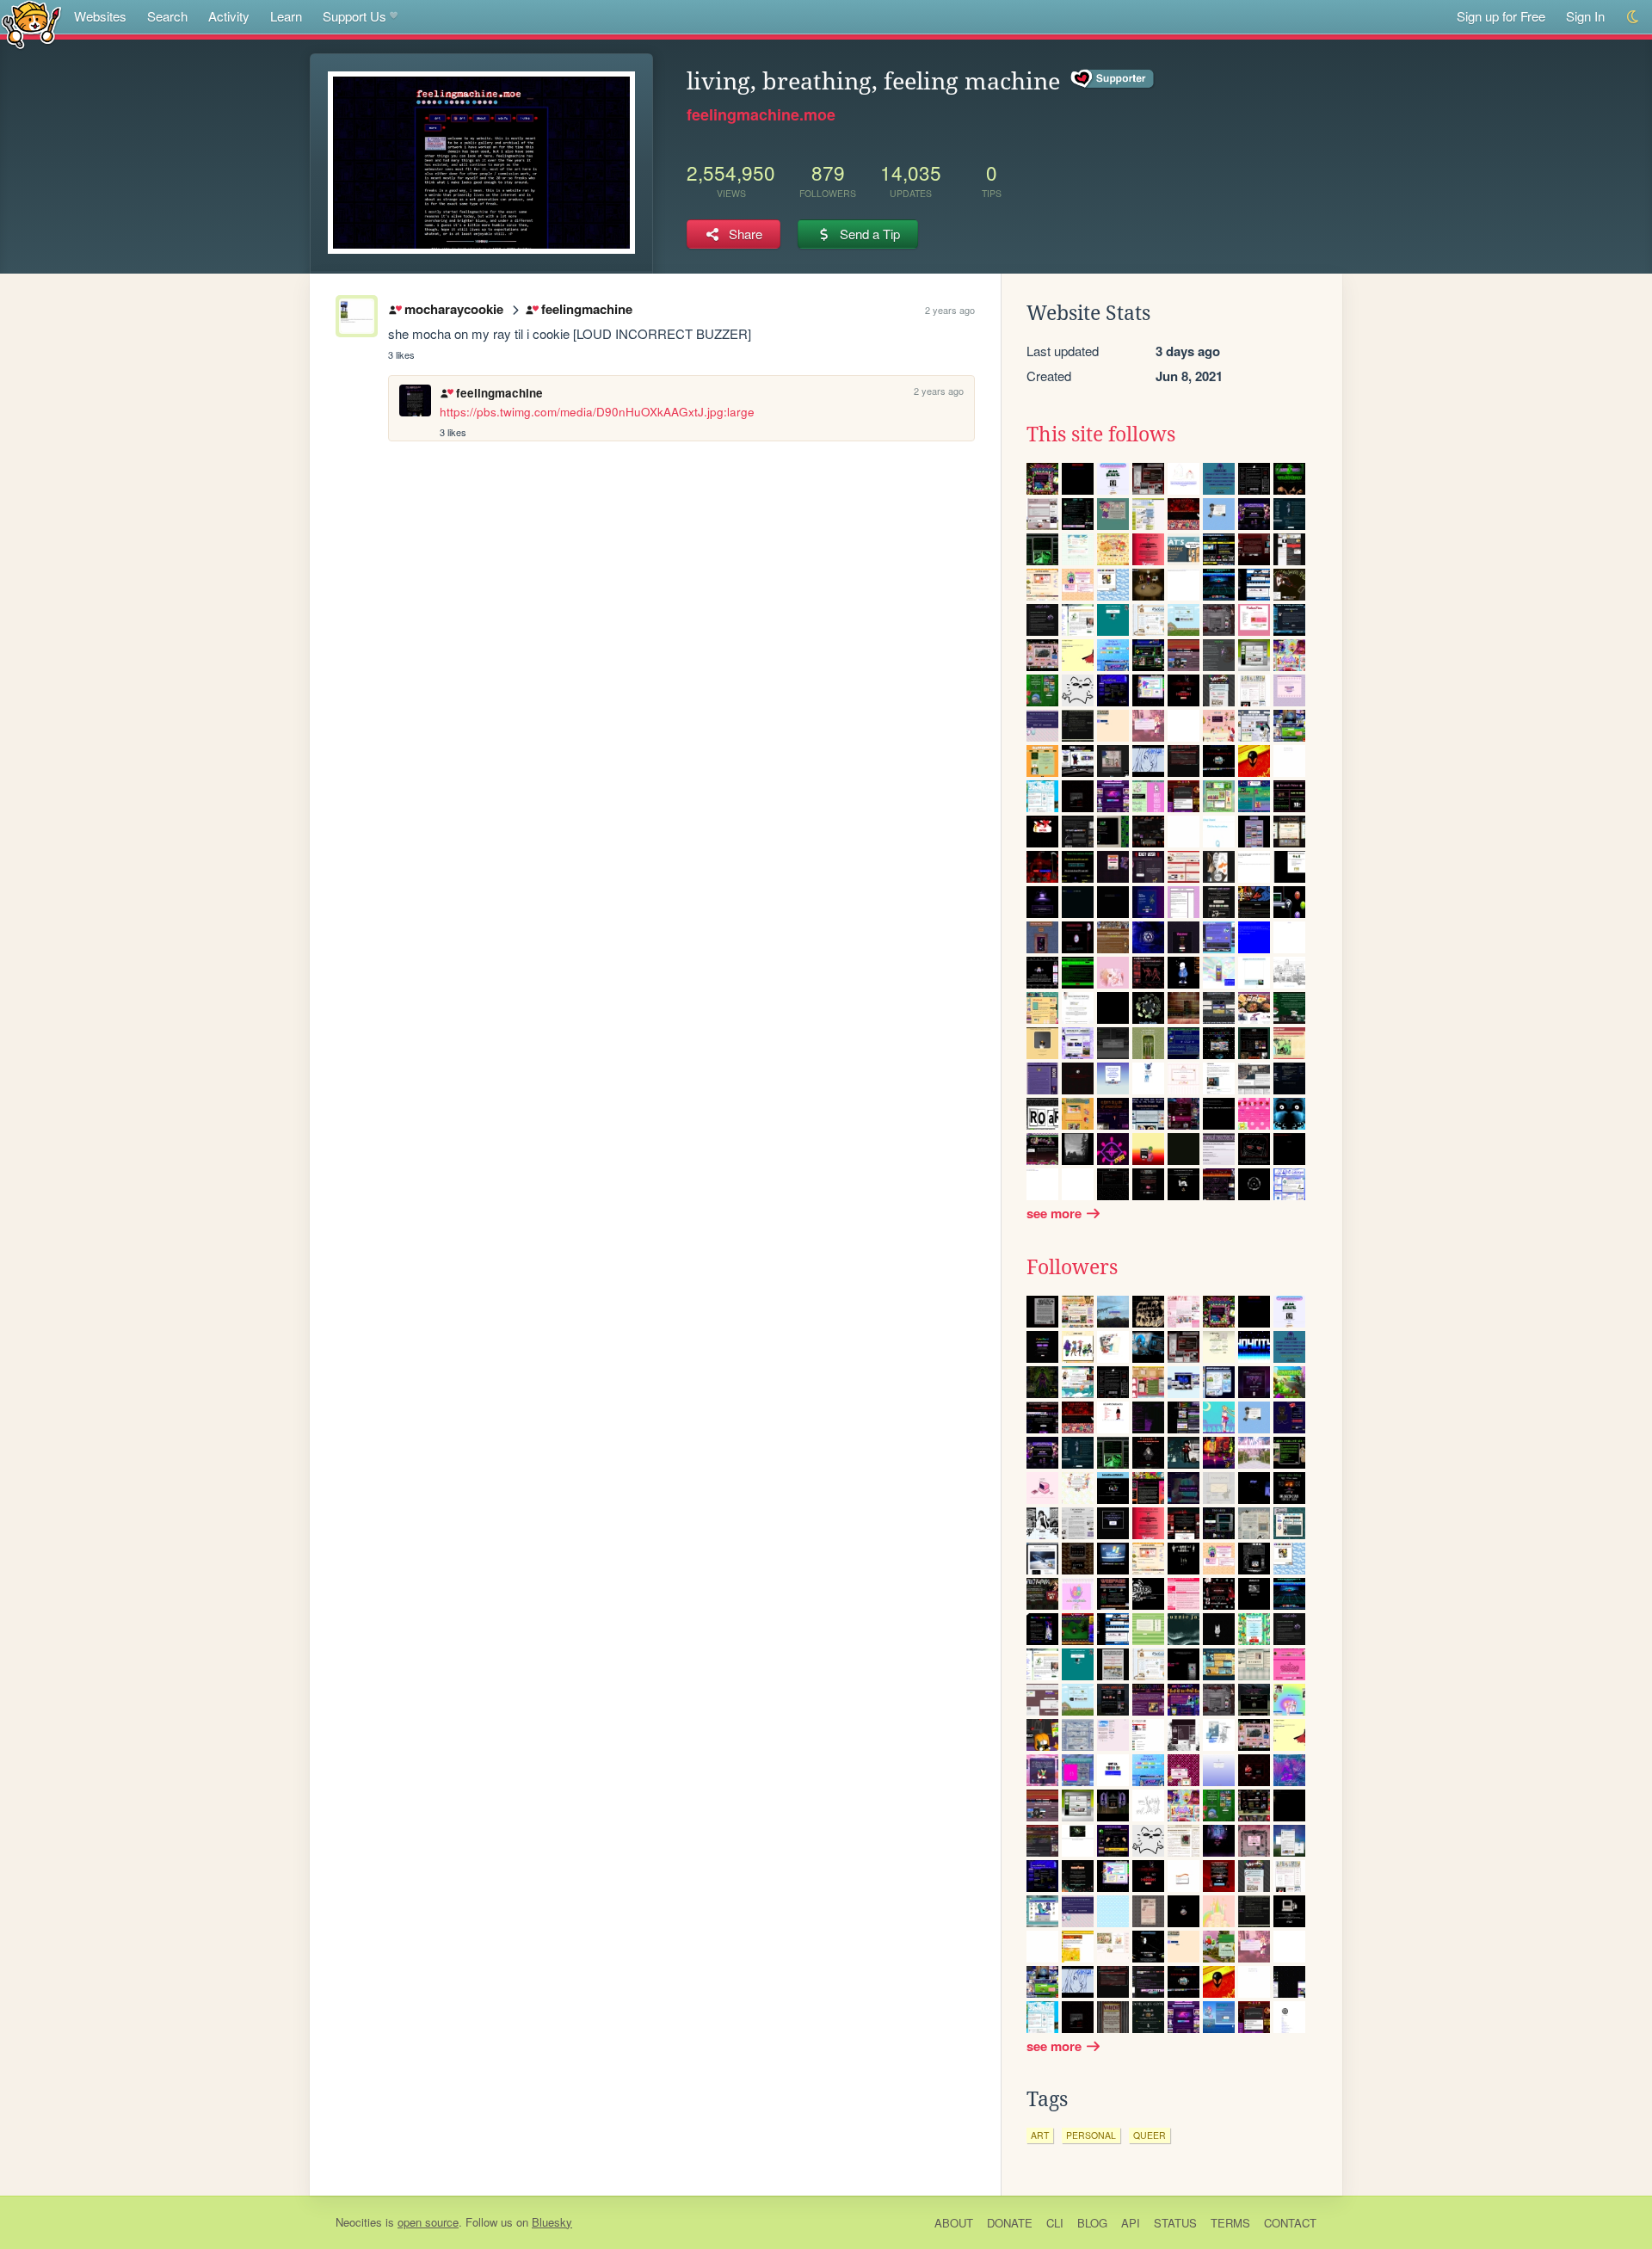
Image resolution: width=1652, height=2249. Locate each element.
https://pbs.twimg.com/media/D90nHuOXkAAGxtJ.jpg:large (597, 412)
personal (1091, 2135)
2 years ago (950, 310)
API (1131, 2223)
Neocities (359, 2222)
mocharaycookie (453, 309)
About (954, 2223)
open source (428, 2222)
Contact (1290, 2223)
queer (1150, 2135)
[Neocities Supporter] (1113, 79)
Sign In (1585, 16)
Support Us (354, 16)
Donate (1010, 2223)
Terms (1230, 2223)
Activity (229, 16)
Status (1175, 2223)
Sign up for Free (1501, 16)
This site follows (1101, 434)
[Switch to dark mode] (1634, 17)
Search (167, 16)
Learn (286, 16)
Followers (1072, 1267)
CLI (1055, 2223)
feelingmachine (586, 309)
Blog (1092, 2223)
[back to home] (31, 24)
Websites (100, 16)
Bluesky (552, 2222)
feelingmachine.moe (761, 114)
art (1040, 2135)
